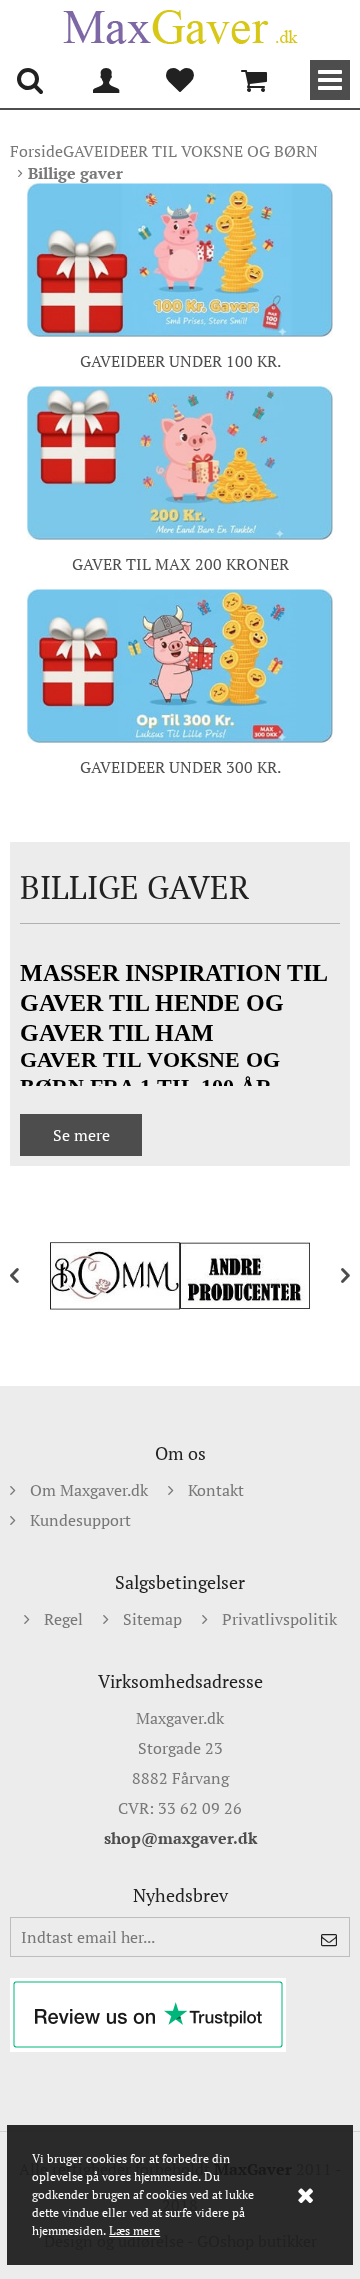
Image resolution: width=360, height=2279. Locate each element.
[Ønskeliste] (180, 80)
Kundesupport (80, 1520)
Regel (63, 1619)
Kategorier (330, 80)
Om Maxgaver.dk (89, 1490)
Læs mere (134, 2230)
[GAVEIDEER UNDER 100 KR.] (180, 259)
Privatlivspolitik (279, 1619)
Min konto (106, 80)
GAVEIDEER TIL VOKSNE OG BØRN (190, 151)
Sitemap (152, 1619)
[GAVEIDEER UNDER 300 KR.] (180, 665)
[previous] (30, 1276)
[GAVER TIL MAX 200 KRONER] (180, 462)
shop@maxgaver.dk (180, 1838)
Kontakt (216, 1490)
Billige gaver (75, 173)
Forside (36, 151)
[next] (330, 1276)
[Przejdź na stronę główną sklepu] (180, 27)
